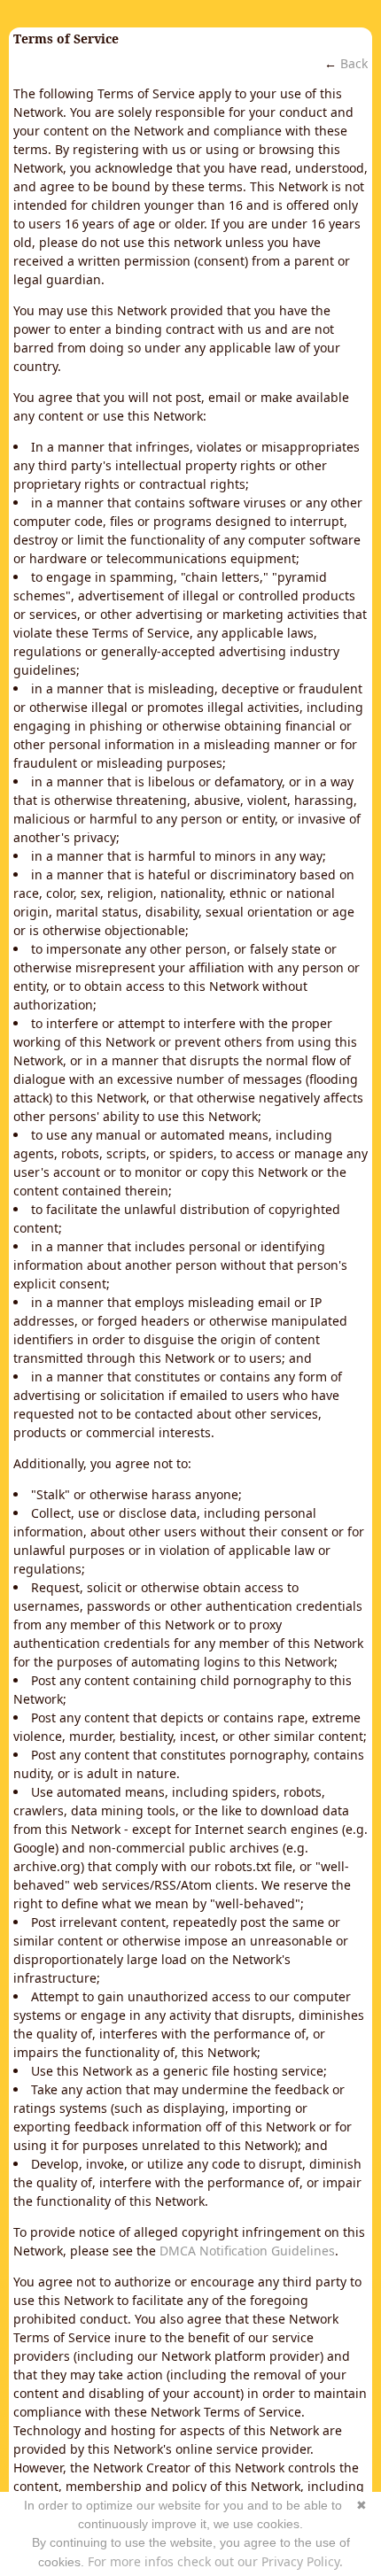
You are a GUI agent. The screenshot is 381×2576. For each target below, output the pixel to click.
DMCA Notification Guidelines (247, 2251)
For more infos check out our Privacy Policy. (215, 2561)
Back (354, 63)
